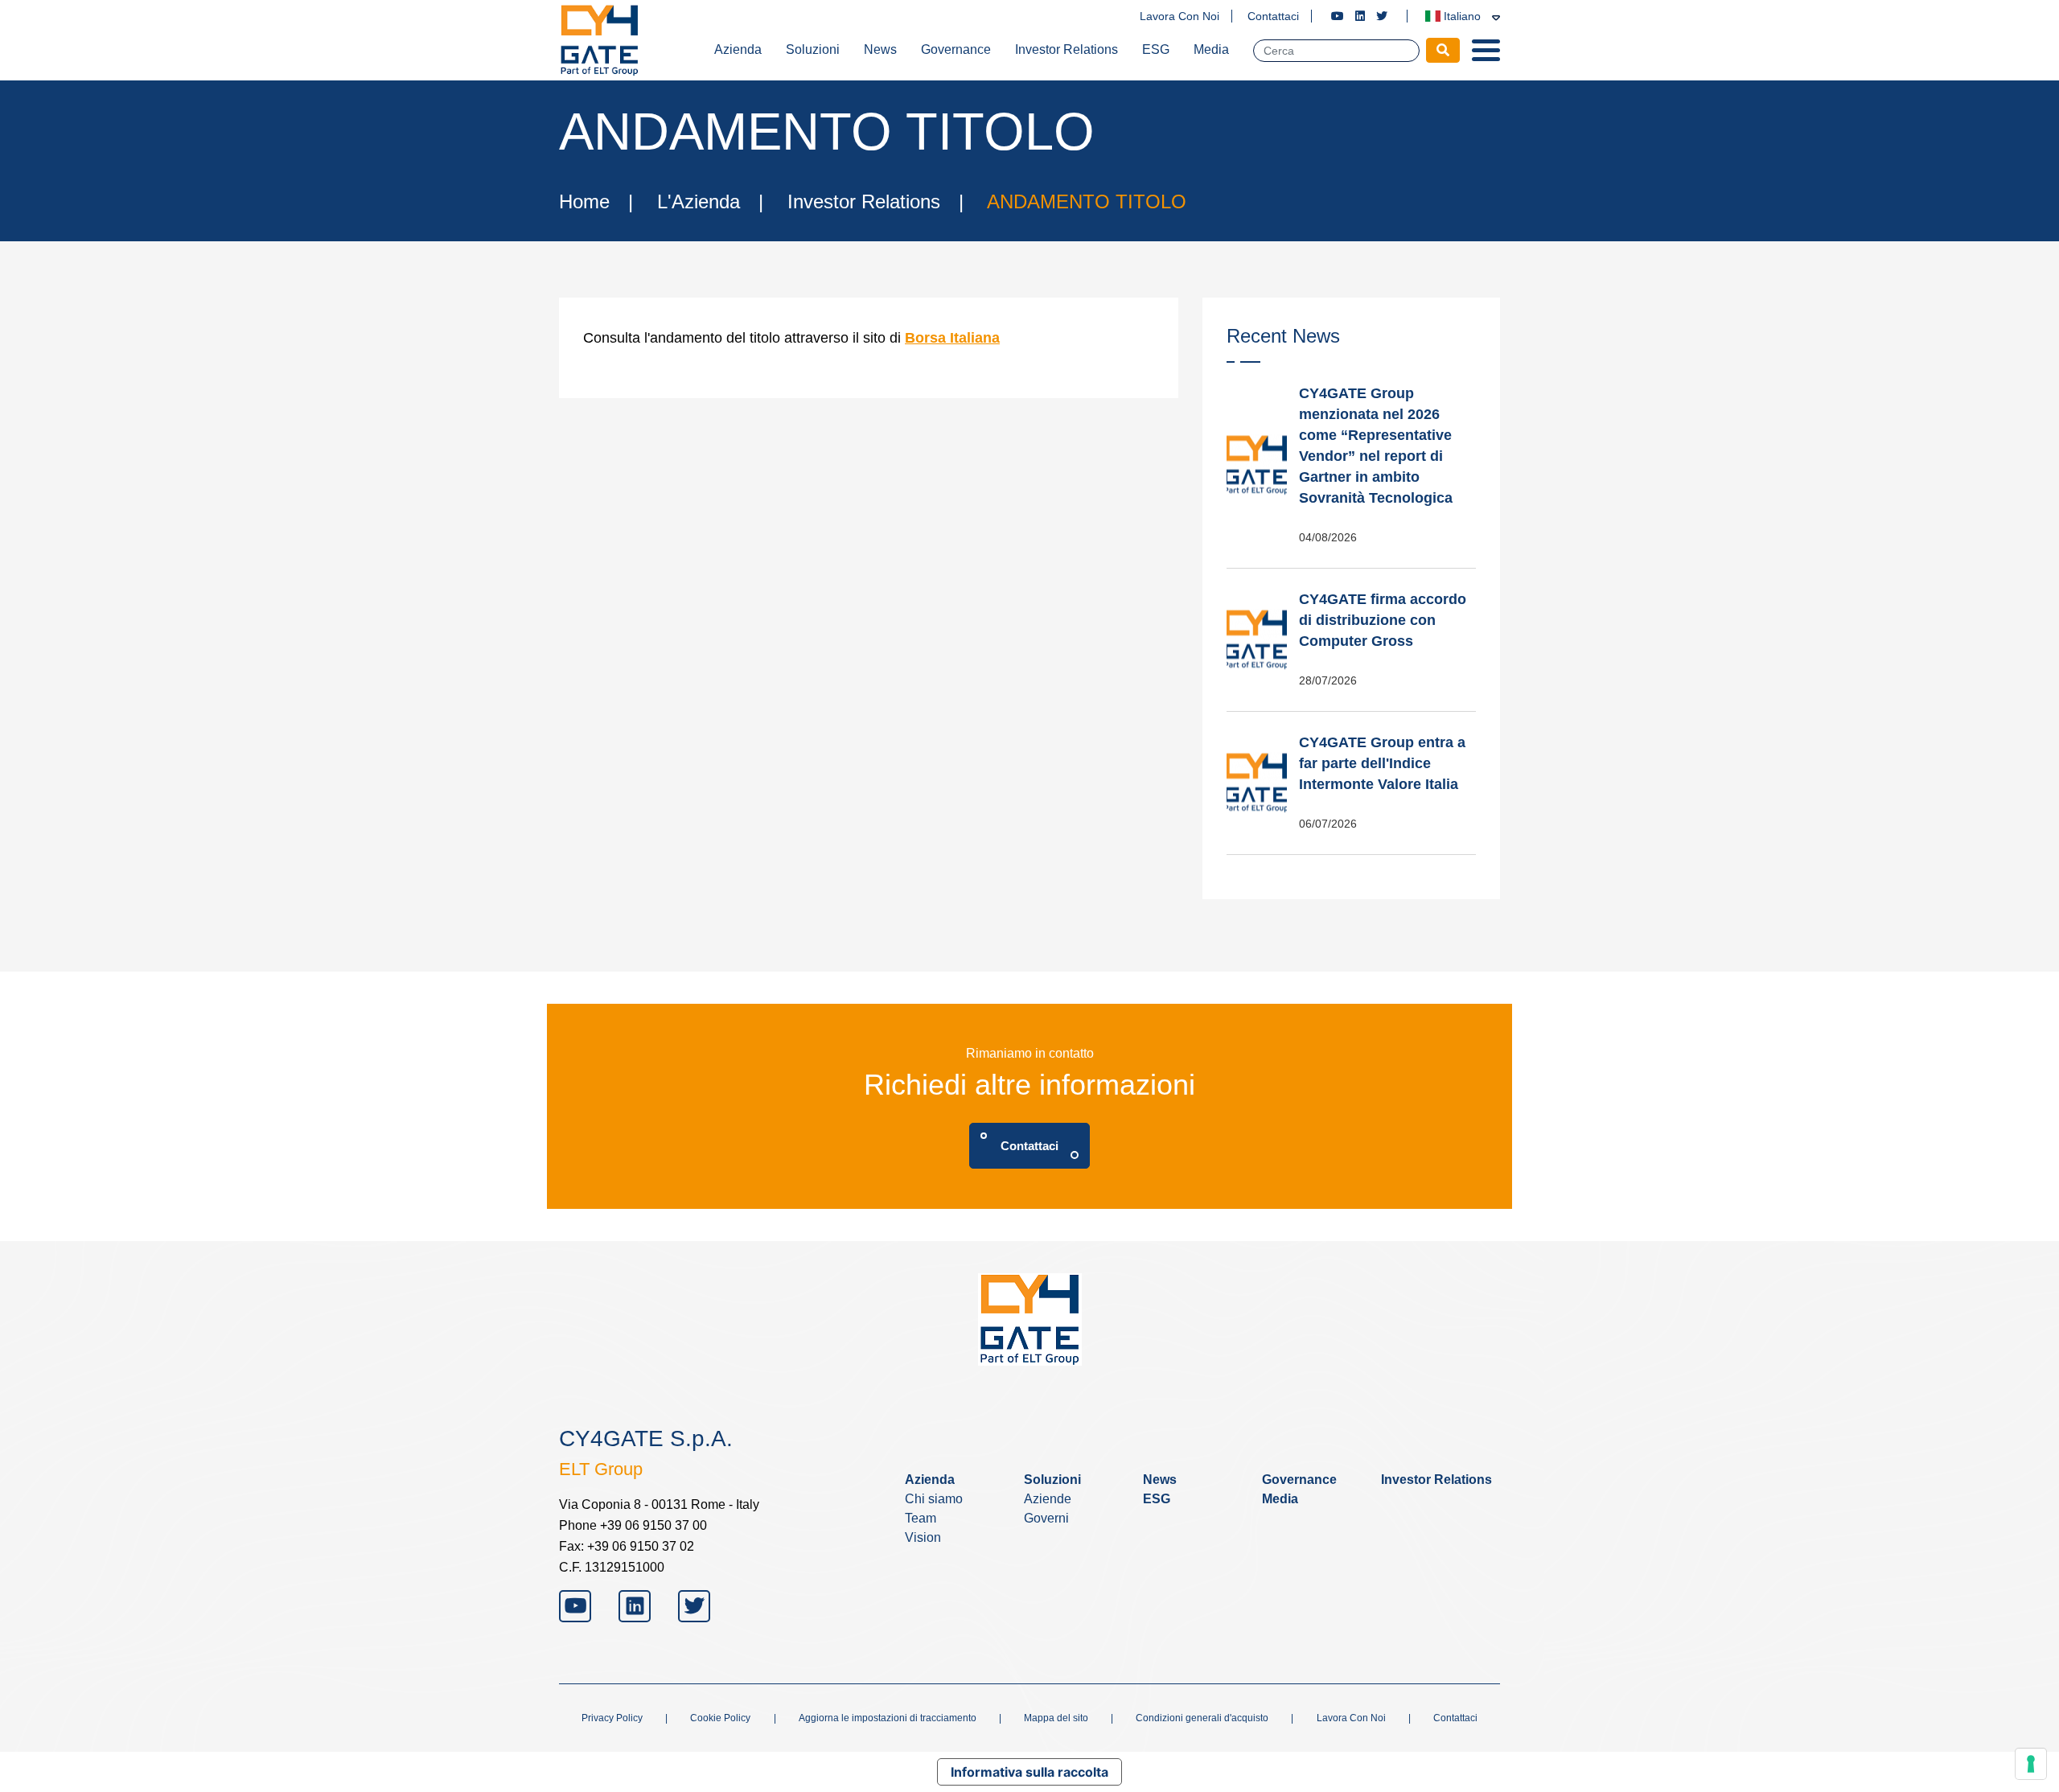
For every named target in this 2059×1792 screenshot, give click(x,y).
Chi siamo (934, 1499)
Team (921, 1518)
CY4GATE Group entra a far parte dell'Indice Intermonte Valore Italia (1382, 763)
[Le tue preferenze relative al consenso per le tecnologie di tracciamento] (2031, 1764)
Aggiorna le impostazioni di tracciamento (888, 1718)
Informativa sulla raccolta (1029, 1772)
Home (584, 201)
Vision (923, 1537)
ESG (1156, 49)
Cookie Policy (720, 1718)
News (880, 49)
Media (1211, 49)
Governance (956, 49)
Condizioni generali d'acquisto (1202, 1718)
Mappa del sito (1056, 1718)
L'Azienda (699, 201)
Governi (1046, 1518)
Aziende (1048, 1499)
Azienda (738, 49)
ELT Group (601, 1469)
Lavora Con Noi (1180, 16)
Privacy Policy (612, 1718)
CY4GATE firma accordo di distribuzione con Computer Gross (1383, 620)
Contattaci (1273, 16)
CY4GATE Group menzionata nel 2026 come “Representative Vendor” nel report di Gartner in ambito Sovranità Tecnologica (1376, 446)
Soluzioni (813, 49)
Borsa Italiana (952, 338)
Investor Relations (1066, 49)
